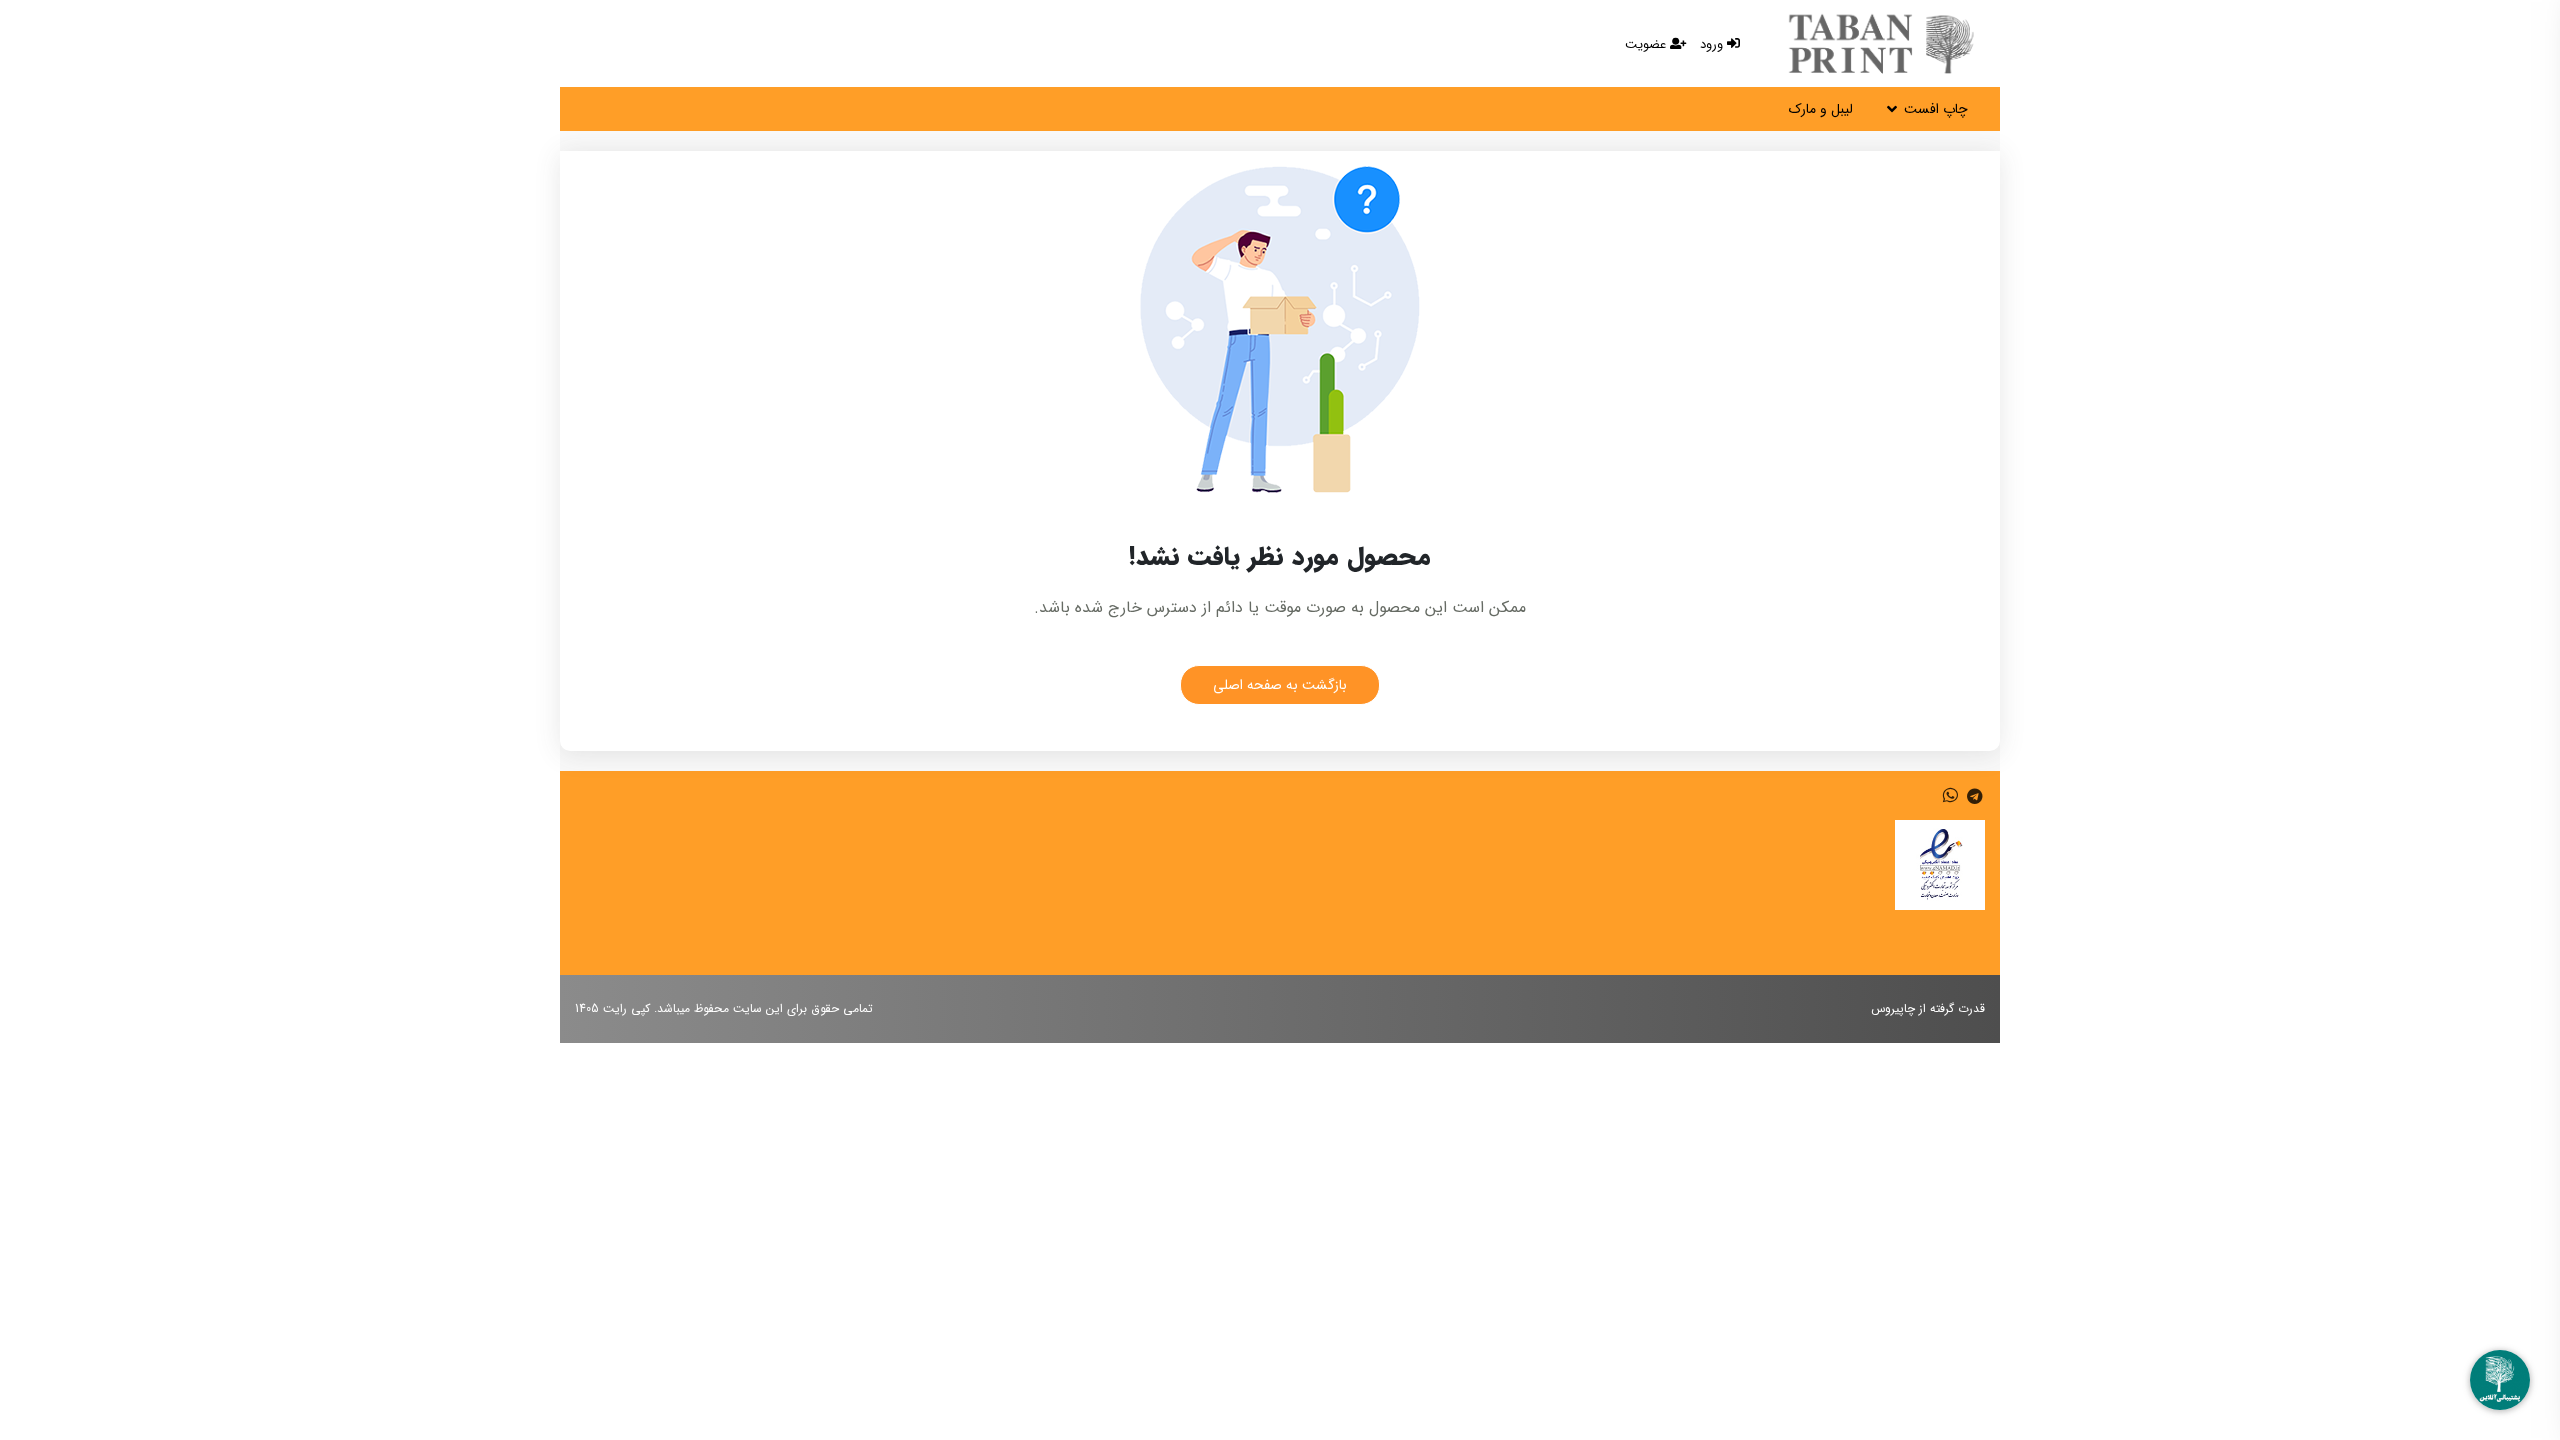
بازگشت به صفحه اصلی (1280, 685)
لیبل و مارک (1821, 109)
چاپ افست (1936, 109)
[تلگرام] (1972, 797)
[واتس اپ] (1950, 797)
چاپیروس (1893, 1008)
